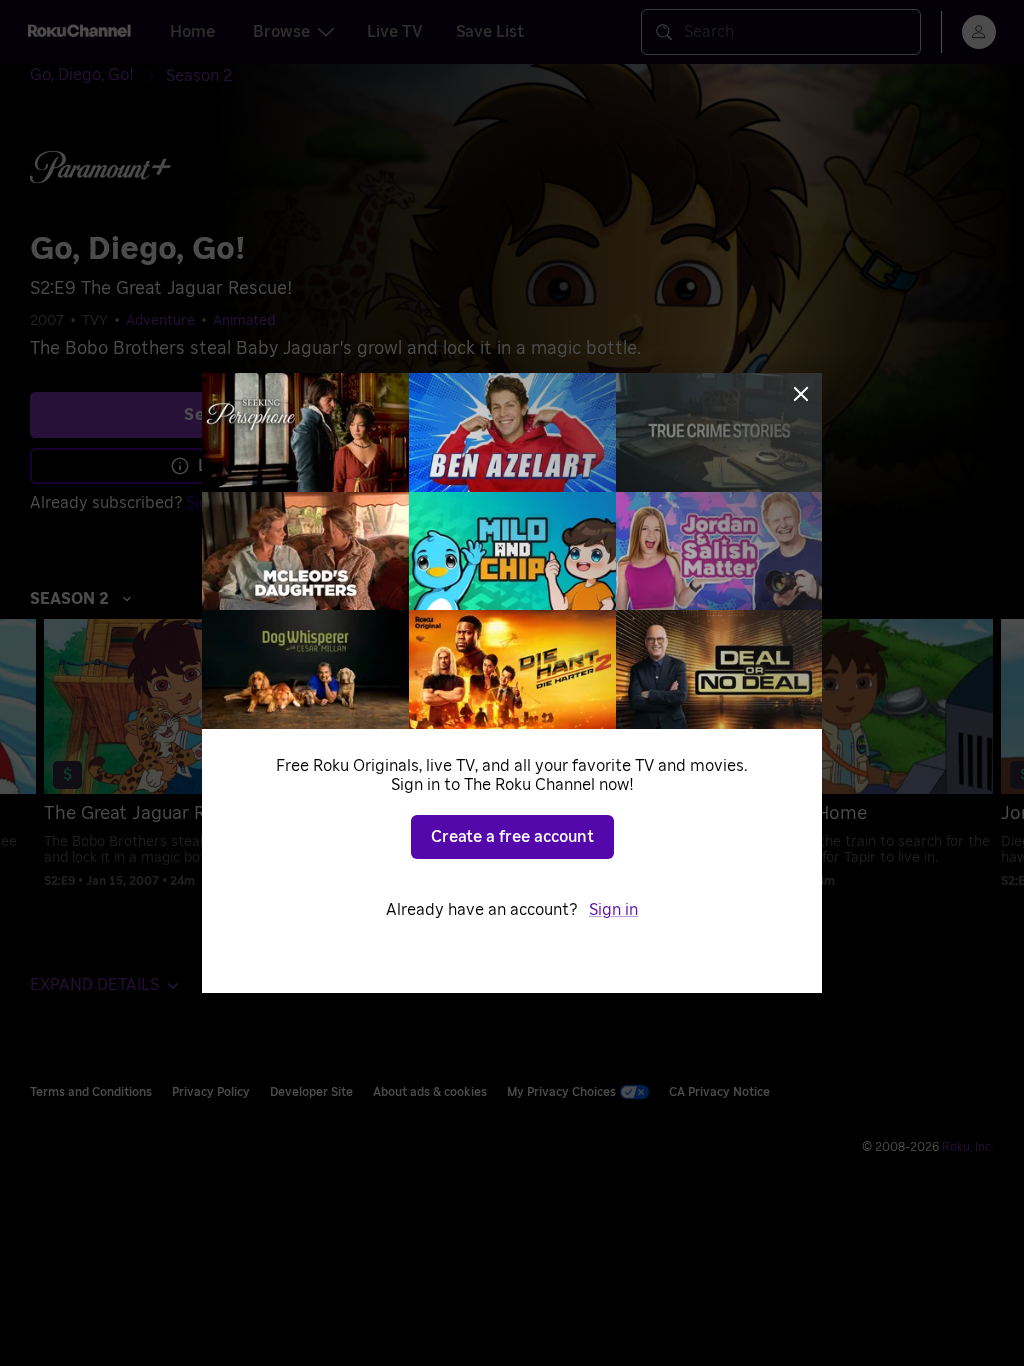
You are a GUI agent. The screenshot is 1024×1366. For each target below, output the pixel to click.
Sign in (613, 910)
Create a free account (512, 837)
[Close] (801, 394)
